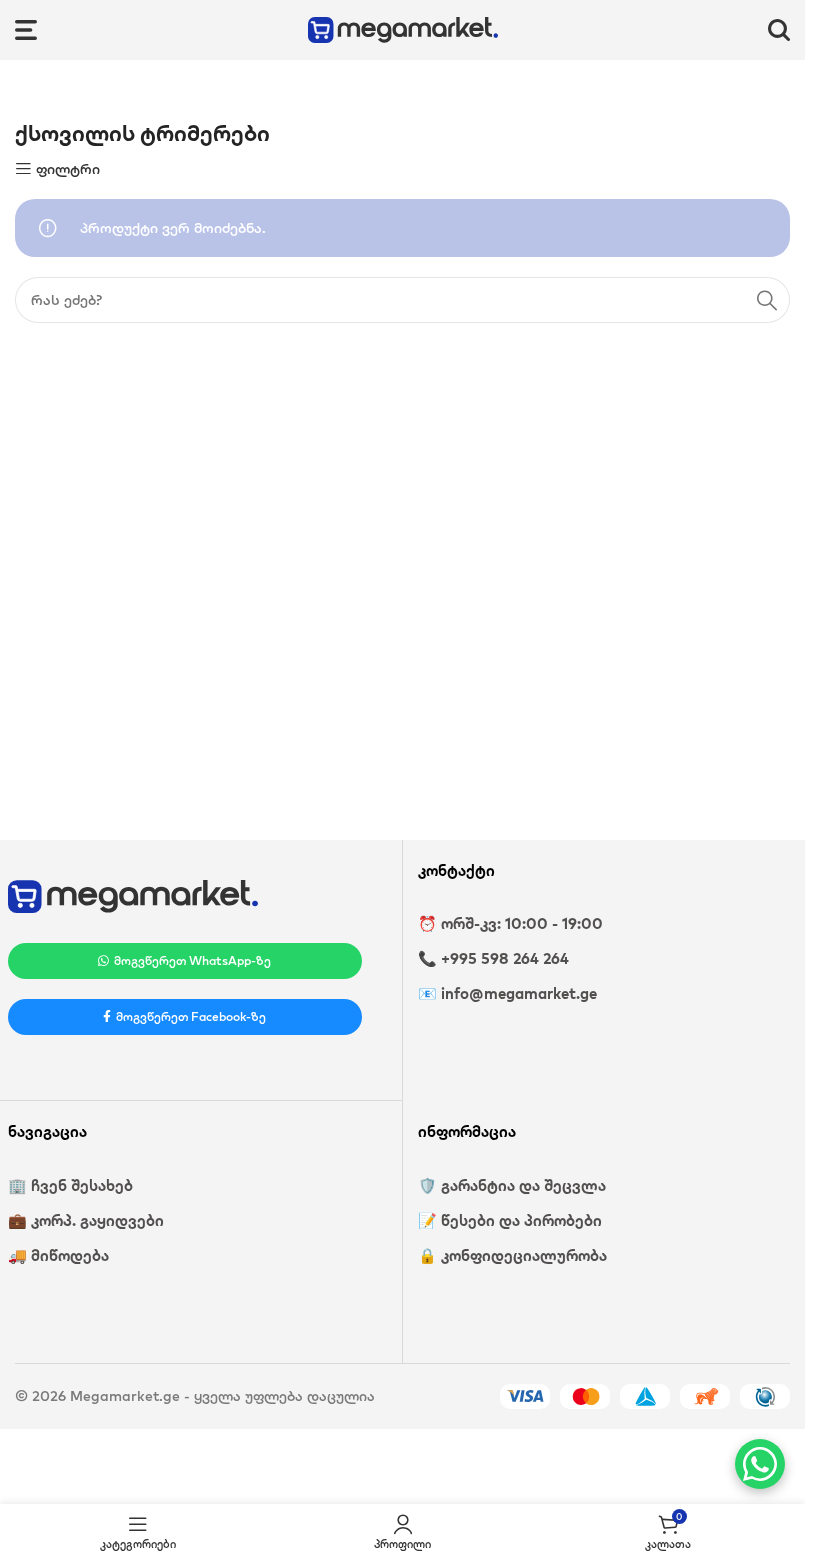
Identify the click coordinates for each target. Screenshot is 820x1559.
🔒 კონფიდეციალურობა (512, 1255)
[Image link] (133, 895)
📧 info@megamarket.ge (507, 993)
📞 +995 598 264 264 (493, 958)
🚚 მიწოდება (58, 1255)
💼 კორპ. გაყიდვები (86, 1220)
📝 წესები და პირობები (510, 1220)
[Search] (779, 30)
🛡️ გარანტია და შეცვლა (512, 1185)
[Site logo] (403, 28)
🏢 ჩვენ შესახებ (70, 1185)
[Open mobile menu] (26, 30)
